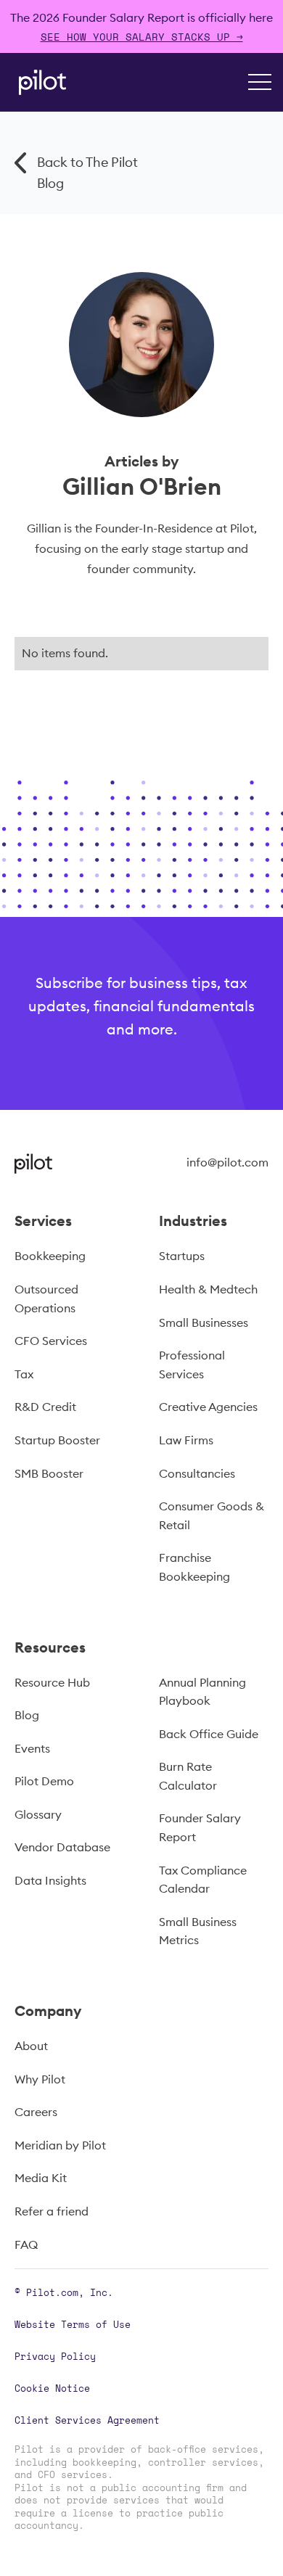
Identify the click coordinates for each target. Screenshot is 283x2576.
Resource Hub (52, 1682)
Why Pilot (40, 2079)
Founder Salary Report (200, 1827)
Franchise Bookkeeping (194, 1567)
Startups (182, 1256)
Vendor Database (62, 1847)
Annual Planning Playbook (202, 1692)
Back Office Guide (209, 1734)
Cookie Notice (52, 2388)
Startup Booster (57, 1440)
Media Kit (41, 2178)
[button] (260, 82)
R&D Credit (45, 1407)
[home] (39, 82)
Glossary (38, 1814)
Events (32, 1748)
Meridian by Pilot (60, 2145)
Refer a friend (52, 2211)
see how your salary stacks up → (142, 37)
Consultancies (197, 1473)
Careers (36, 2112)
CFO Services (51, 1341)
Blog (27, 1715)
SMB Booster (49, 1473)
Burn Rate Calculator (188, 1776)
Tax (24, 1374)
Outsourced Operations (46, 1299)
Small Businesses (204, 1322)
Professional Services (192, 1365)
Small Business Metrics (198, 1931)
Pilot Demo (44, 1781)
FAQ (26, 2244)
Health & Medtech (208, 1289)
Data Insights (50, 1880)
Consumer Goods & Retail (212, 1515)
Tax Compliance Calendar (203, 1880)
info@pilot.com (227, 1162)
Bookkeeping (50, 1256)
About (31, 2046)
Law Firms (186, 1440)
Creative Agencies (208, 1407)
